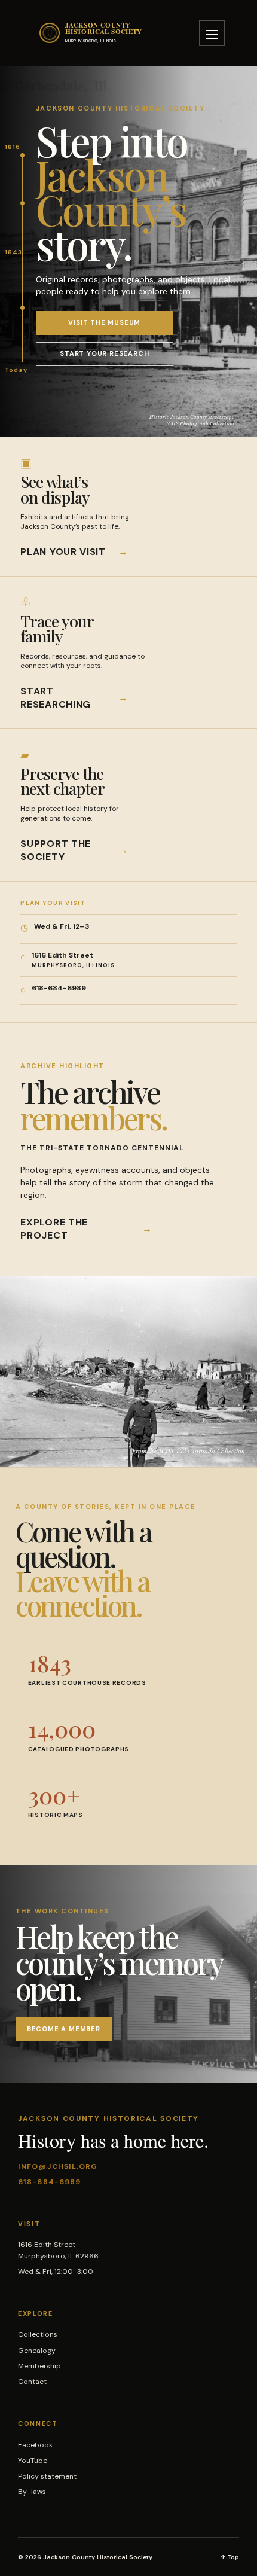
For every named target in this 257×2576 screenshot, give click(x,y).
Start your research (104, 353)
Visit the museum (104, 322)
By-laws (32, 2492)
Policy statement (47, 2476)
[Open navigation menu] (212, 33)
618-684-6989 (49, 2182)
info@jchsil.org (58, 2166)
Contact (32, 2382)
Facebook (35, 2445)
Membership (39, 2366)
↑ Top (230, 2557)
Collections (38, 2334)
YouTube (33, 2461)
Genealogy (37, 2351)
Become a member (64, 2029)
